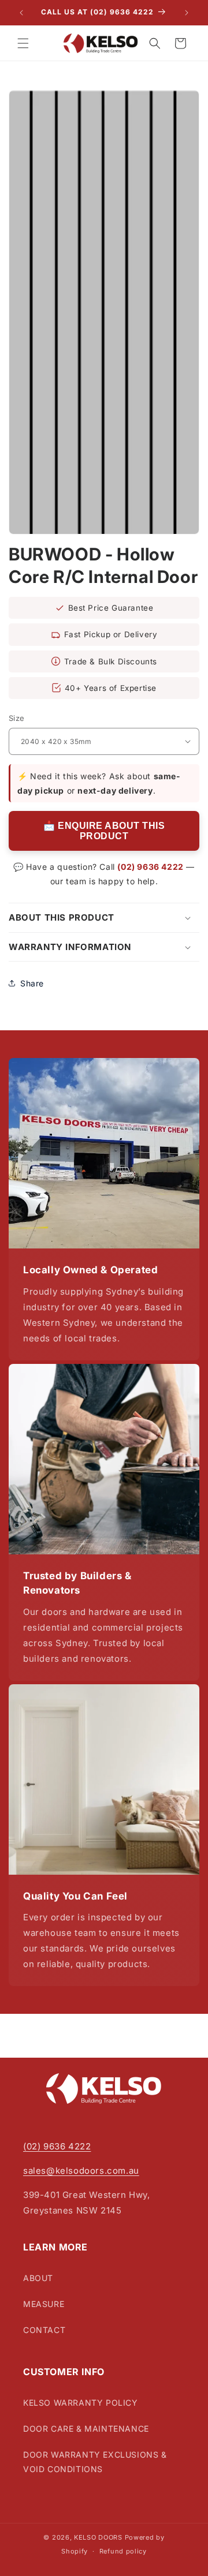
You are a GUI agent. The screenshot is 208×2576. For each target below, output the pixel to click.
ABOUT (38, 2278)
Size (17, 718)
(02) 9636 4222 (150, 867)
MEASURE (44, 2304)
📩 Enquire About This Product (104, 831)
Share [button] (32, 983)
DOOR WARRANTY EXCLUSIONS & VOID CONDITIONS (95, 2462)
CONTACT (44, 2330)
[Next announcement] (187, 13)
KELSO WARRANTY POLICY (81, 2403)
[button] (23, 43)
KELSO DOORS (98, 2537)
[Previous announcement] (21, 13)
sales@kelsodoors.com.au (81, 2171)
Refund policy (123, 2551)
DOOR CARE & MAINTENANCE (86, 2429)
